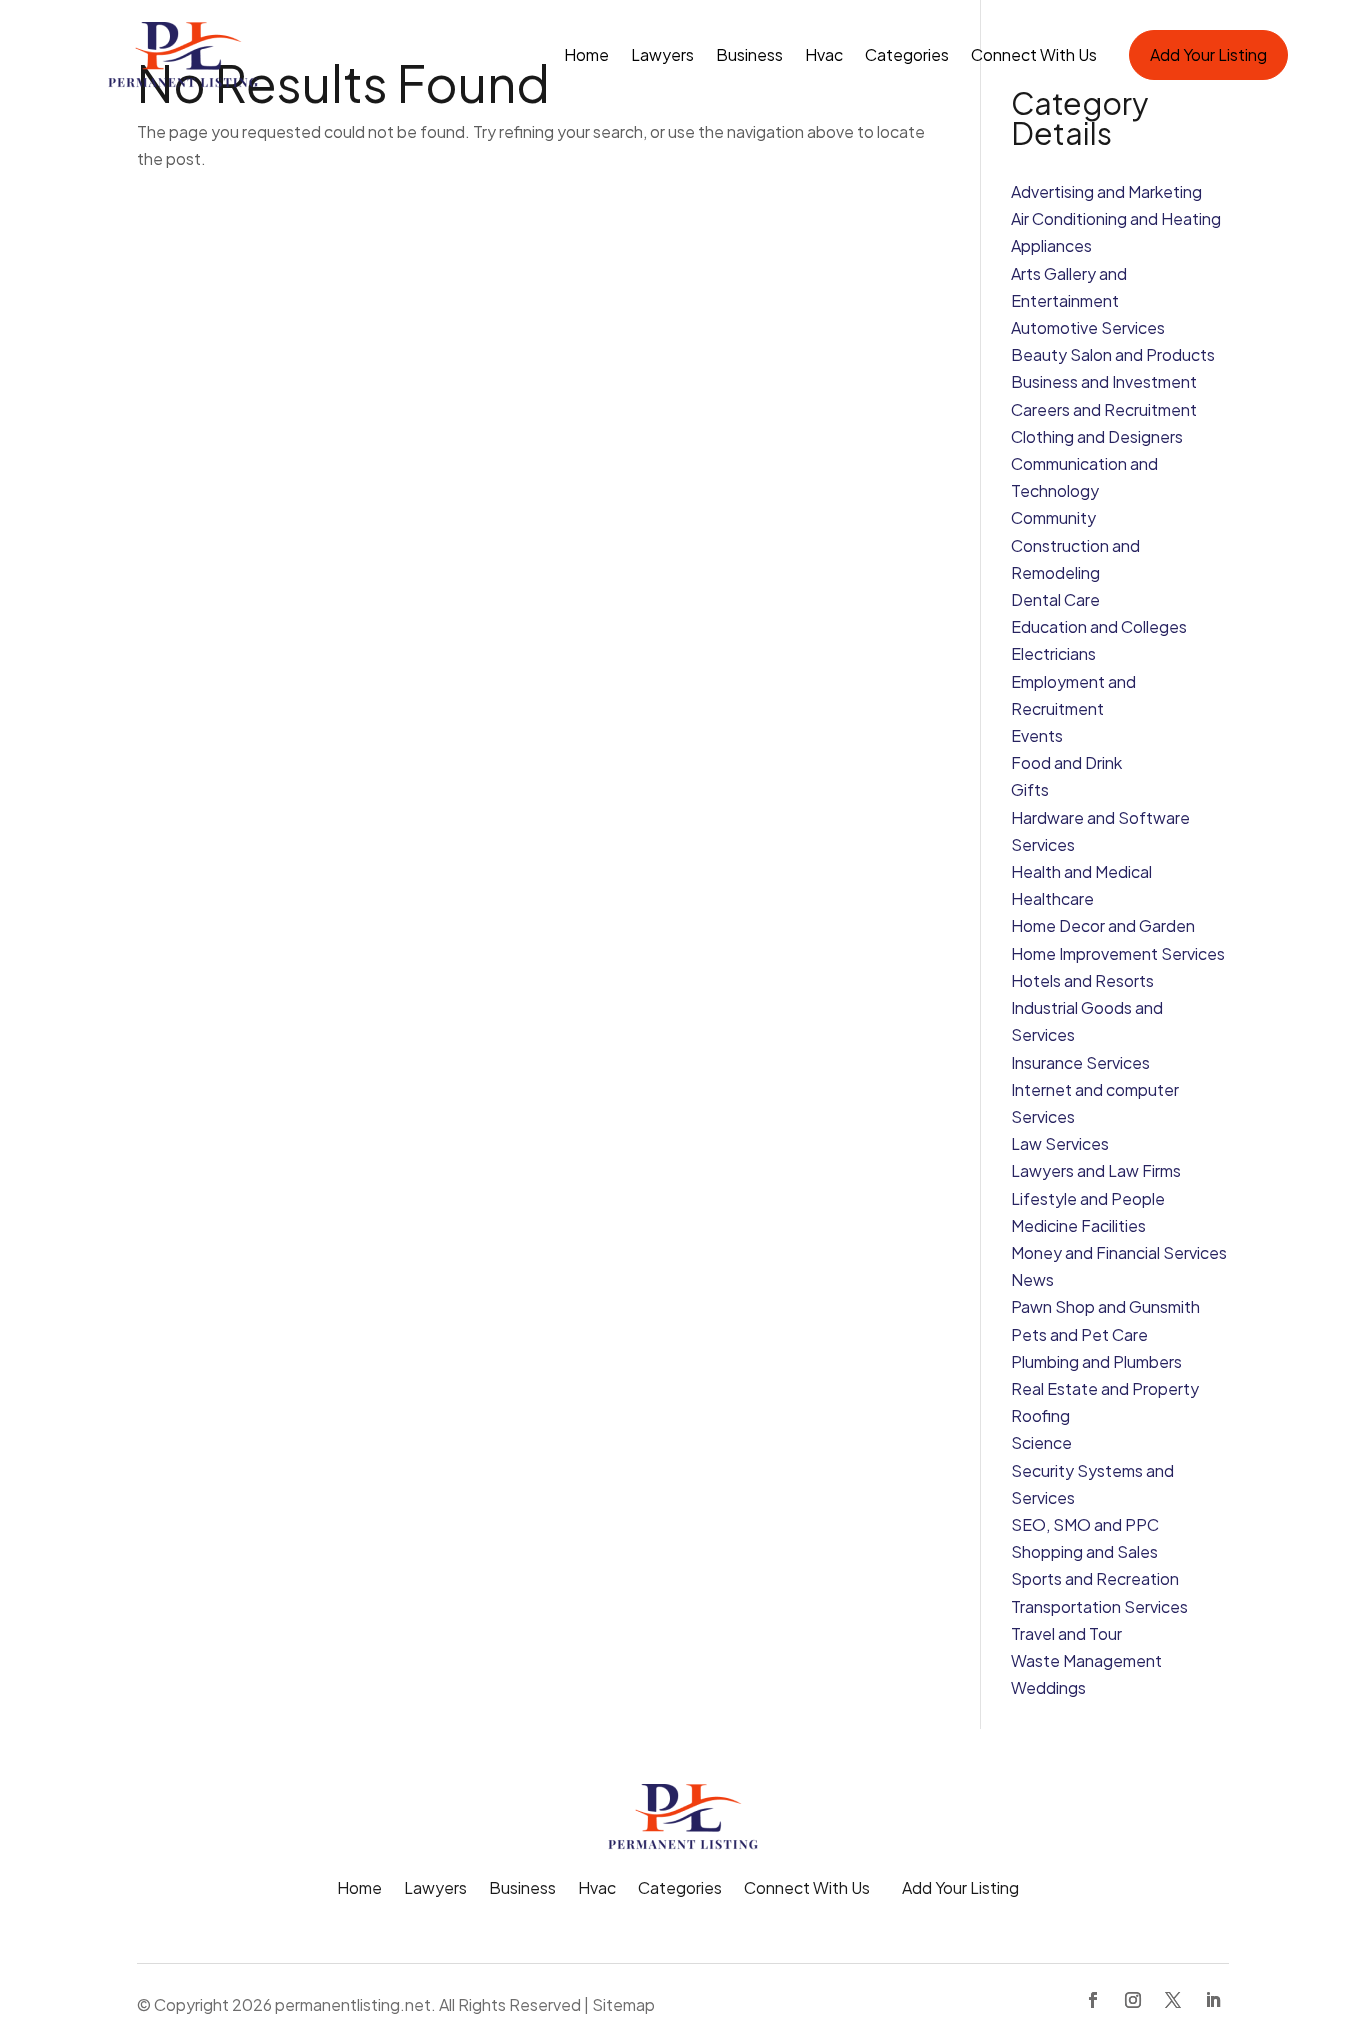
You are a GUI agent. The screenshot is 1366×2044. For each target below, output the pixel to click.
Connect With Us (1034, 54)
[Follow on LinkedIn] (1213, 2000)
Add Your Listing (1208, 54)
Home (586, 54)
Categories (907, 54)
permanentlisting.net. (355, 2004)
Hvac (824, 54)
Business (749, 54)
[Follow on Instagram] (1133, 2000)
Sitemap (623, 2004)
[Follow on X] (1173, 2000)
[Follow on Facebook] (1093, 2000)
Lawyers (662, 54)
